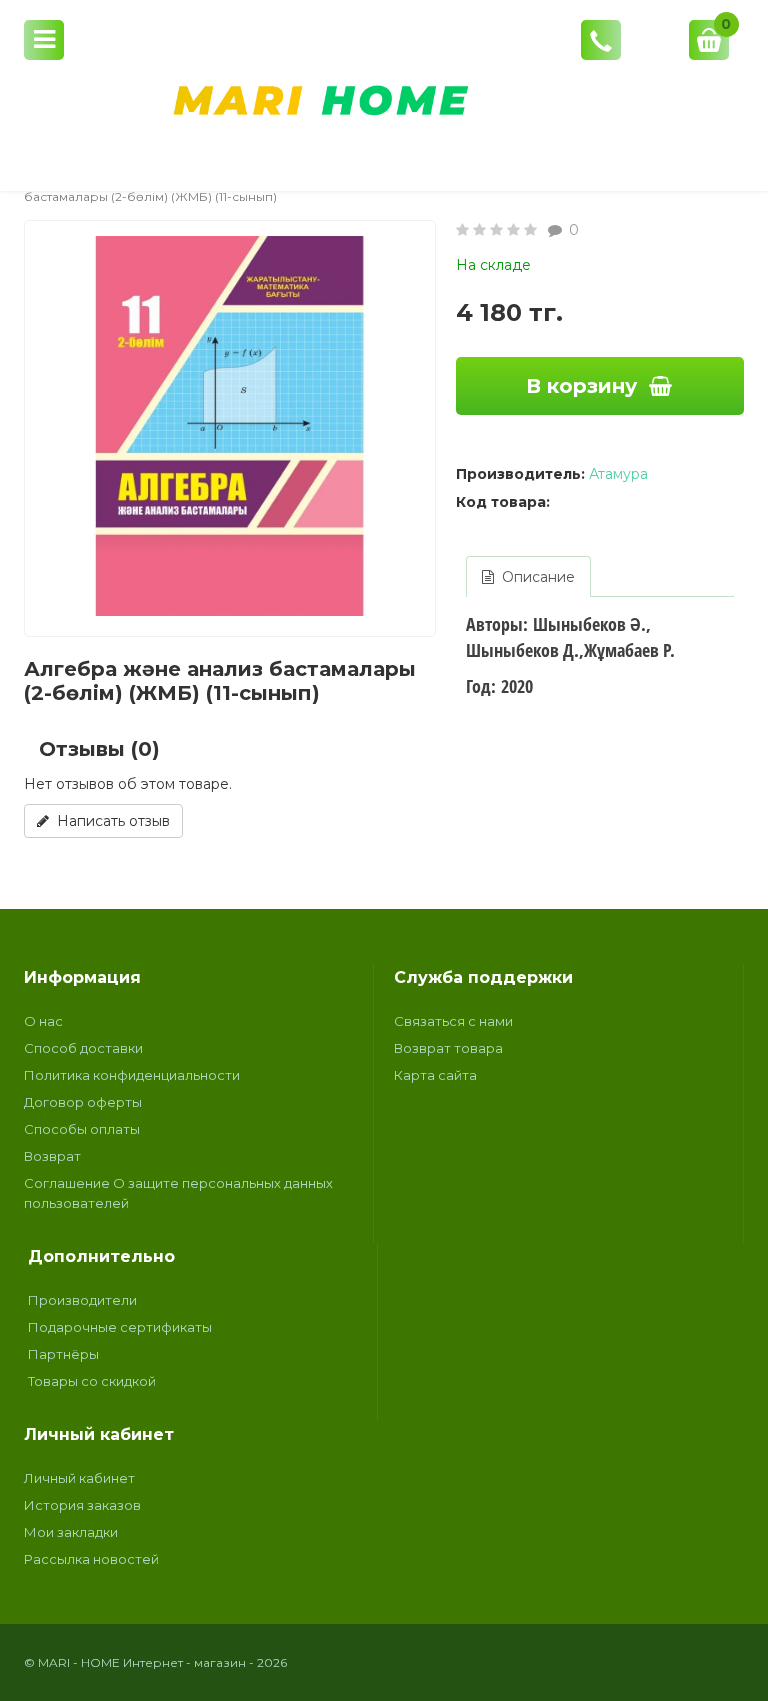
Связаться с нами (453, 1021)
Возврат (52, 1156)
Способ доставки (83, 1048)
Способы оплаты (82, 1129)
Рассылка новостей (91, 1559)
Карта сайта (435, 1075)
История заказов (82, 1505)
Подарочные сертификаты (120, 1327)
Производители (82, 1300)
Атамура (618, 474)
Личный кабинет (79, 1478)
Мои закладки (71, 1532)
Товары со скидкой (92, 1381)
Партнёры (63, 1354)
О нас (43, 1021)
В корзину (581, 386)
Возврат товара (448, 1048)
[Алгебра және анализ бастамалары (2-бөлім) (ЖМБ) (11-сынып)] (230, 426)
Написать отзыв (109, 821)
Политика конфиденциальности (132, 1075)
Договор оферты (83, 1102)
